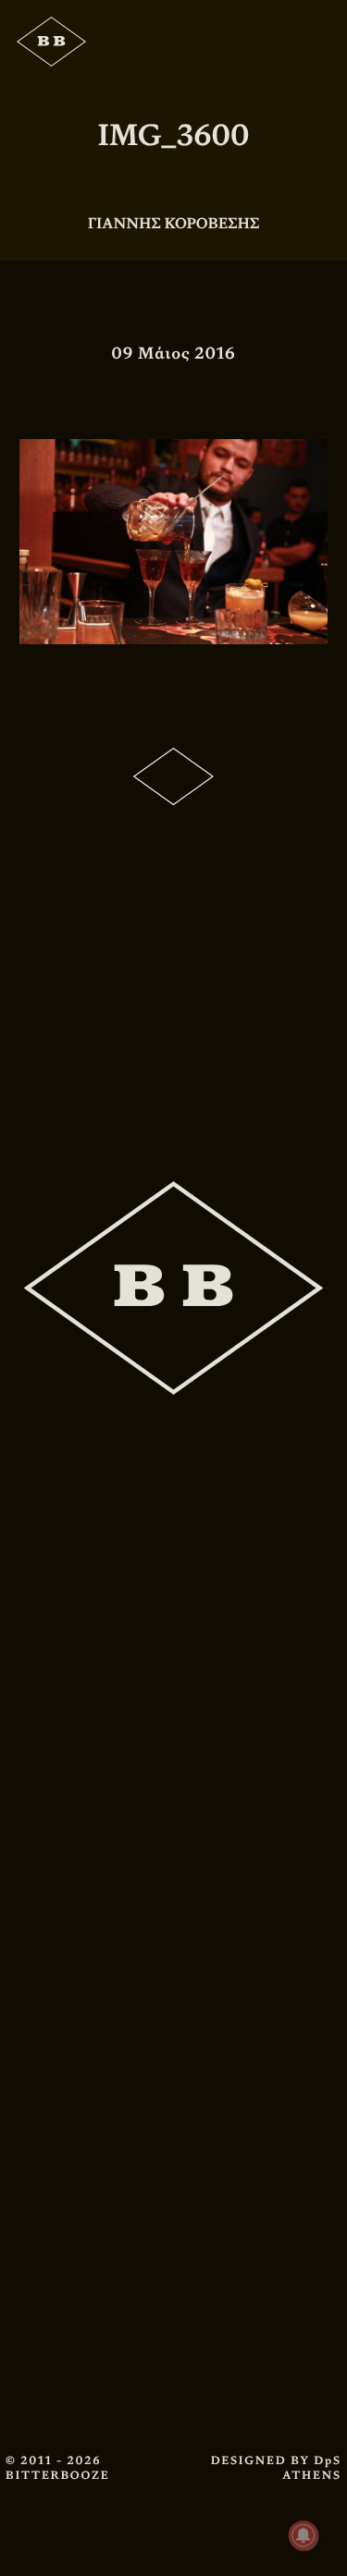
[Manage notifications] (304, 2535)
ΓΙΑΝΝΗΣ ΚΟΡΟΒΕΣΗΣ (174, 223)
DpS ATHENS (312, 2468)
